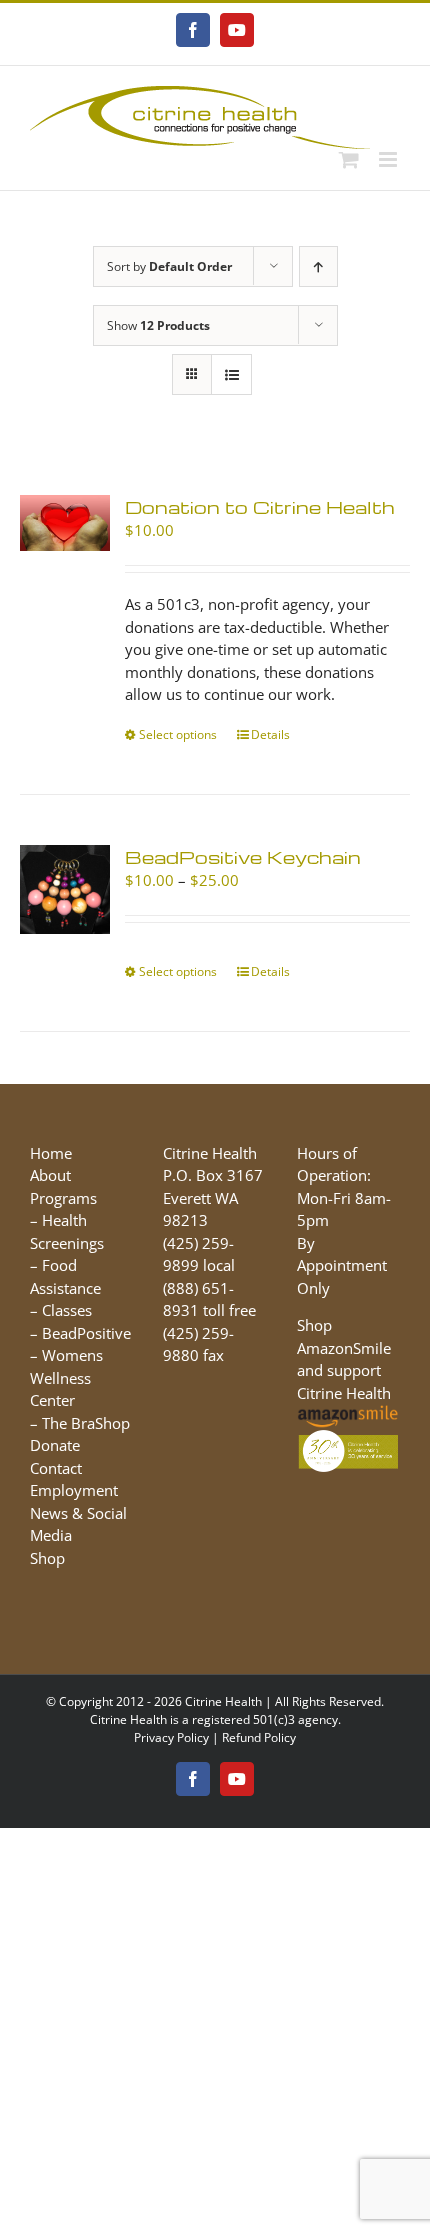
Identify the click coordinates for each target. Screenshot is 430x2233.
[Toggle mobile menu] (389, 159)
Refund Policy (259, 1737)
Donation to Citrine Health (260, 506)
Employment (74, 1490)
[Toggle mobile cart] (349, 159)
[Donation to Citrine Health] (65, 523)
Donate (55, 1445)
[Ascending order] (318, 266)
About (50, 1175)
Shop (47, 1558)
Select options (178, 734)
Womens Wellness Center (66, 1377)
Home (51, 1153)
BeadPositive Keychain (243, 856)
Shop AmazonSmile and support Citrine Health (344, 1359)
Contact (56, 1468)
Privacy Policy (171, 1737)
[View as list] (231, 374)
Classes (67, 1310)
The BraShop (86, 1423)
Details (270, 734)
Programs (63, 1198)
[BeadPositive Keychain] (65, 890)
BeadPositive (86, 1333)
